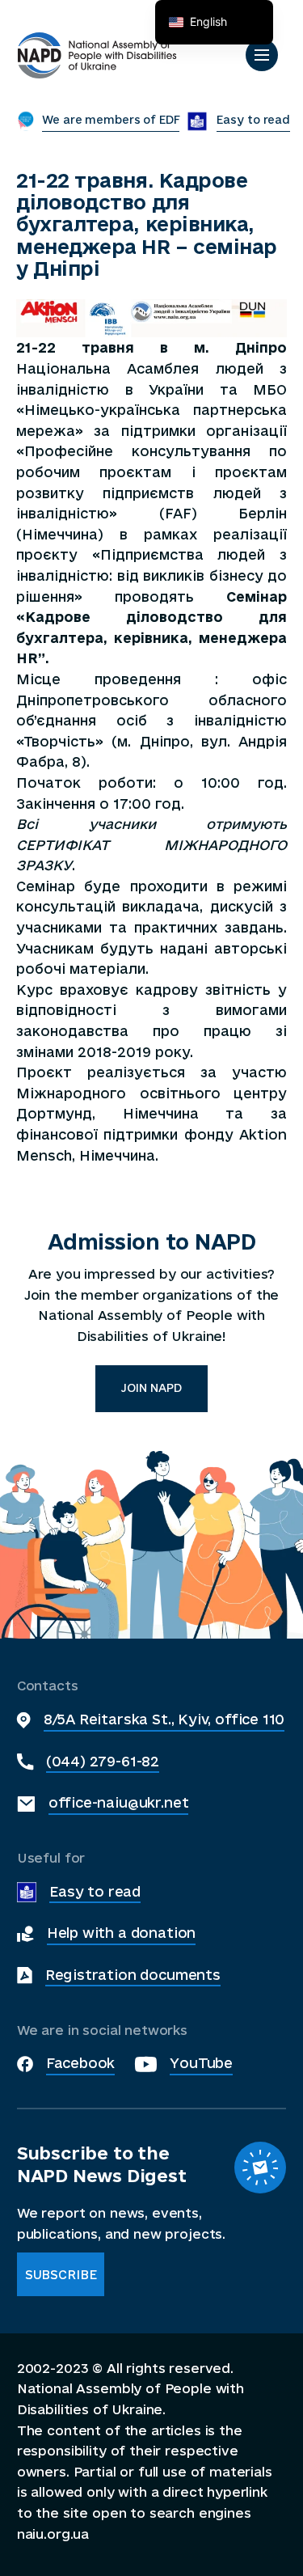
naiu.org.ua (53, 2534)
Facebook (81, 2063)
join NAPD (151, 1388)
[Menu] (262, 55)
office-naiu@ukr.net (119, 1802)
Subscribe (61, 2275)
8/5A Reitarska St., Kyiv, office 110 (164, 1719)
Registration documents (133, 1975)
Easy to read (95, 1891)
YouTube (201, 2063)
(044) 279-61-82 (103, 1761)
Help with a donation (121, 1933)
